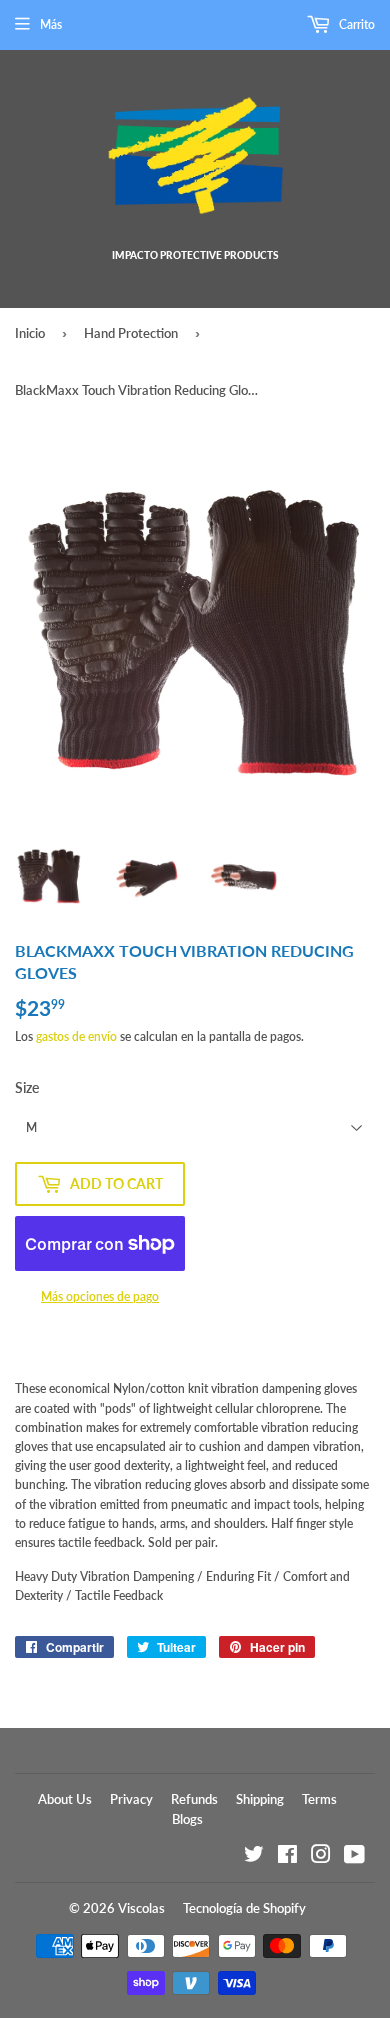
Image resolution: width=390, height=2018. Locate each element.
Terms (319, 1799)
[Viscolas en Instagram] (321, 1857)
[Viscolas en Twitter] (254, 1857)
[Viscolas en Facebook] (287, 1857)
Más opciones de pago (100, 1296)
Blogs (187, 1819)
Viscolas (141, 1908)
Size (27, 1087)
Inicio (30, 333)
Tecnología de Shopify (244, 1908)
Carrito (355, 24)
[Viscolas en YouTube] (354, 1857)
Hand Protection (131, 333)
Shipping (260, 1799)
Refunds (194, 1799)
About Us (65, 1799)
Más (51, 24)
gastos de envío (76, 1036)
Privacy (131, 1799)
